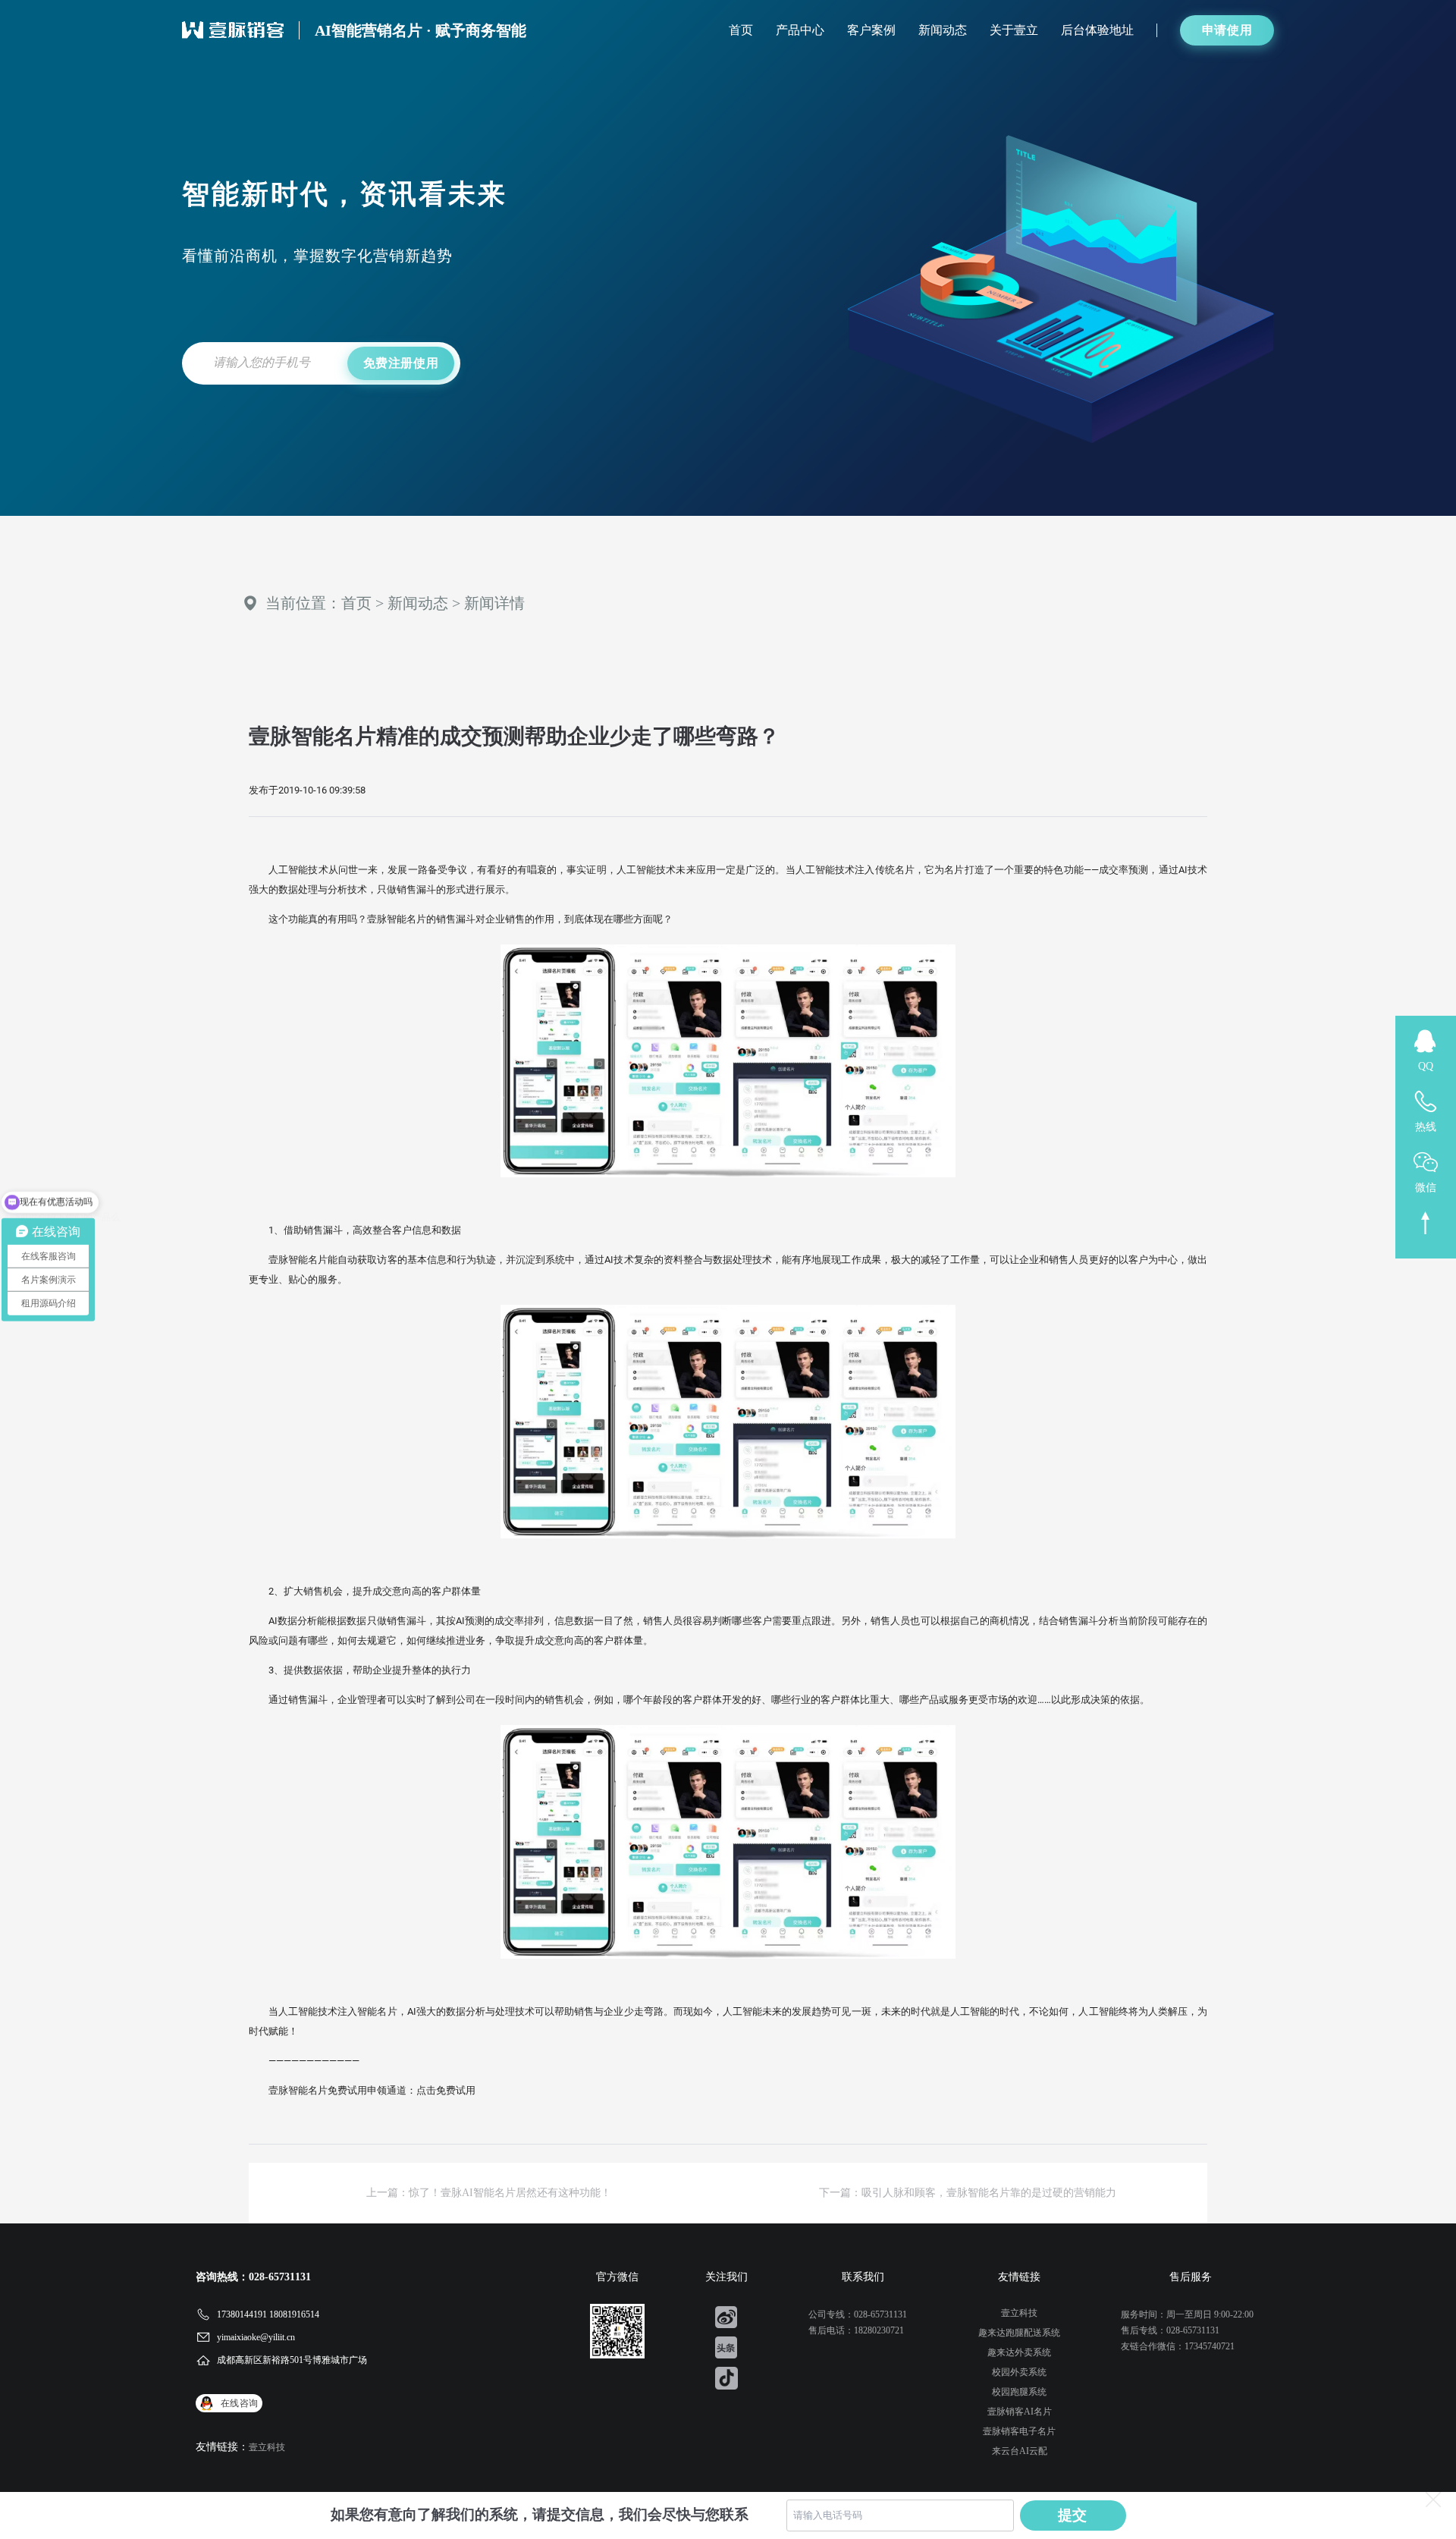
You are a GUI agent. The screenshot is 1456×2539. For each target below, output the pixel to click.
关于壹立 (1014, 30)
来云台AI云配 (1020, 2451)
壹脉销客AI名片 (1020, 2412)
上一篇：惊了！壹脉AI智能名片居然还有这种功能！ (489, 2193)
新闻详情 (494, 603)
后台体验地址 (1097, 30)
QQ (1426, 1066)
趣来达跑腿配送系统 (1019, 2333)
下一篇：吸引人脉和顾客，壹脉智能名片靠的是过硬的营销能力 (968, 2193)
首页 (741, 30)
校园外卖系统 (1019, 2372)
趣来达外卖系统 (1019, 2352)
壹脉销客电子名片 (1019, 2431)
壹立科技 (267, 2447)
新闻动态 (943, 30)
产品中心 (800, 30)
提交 (1073, 2515)
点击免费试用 (446, 2090)
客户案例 (871, 30)
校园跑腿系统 (1019, 2392)
